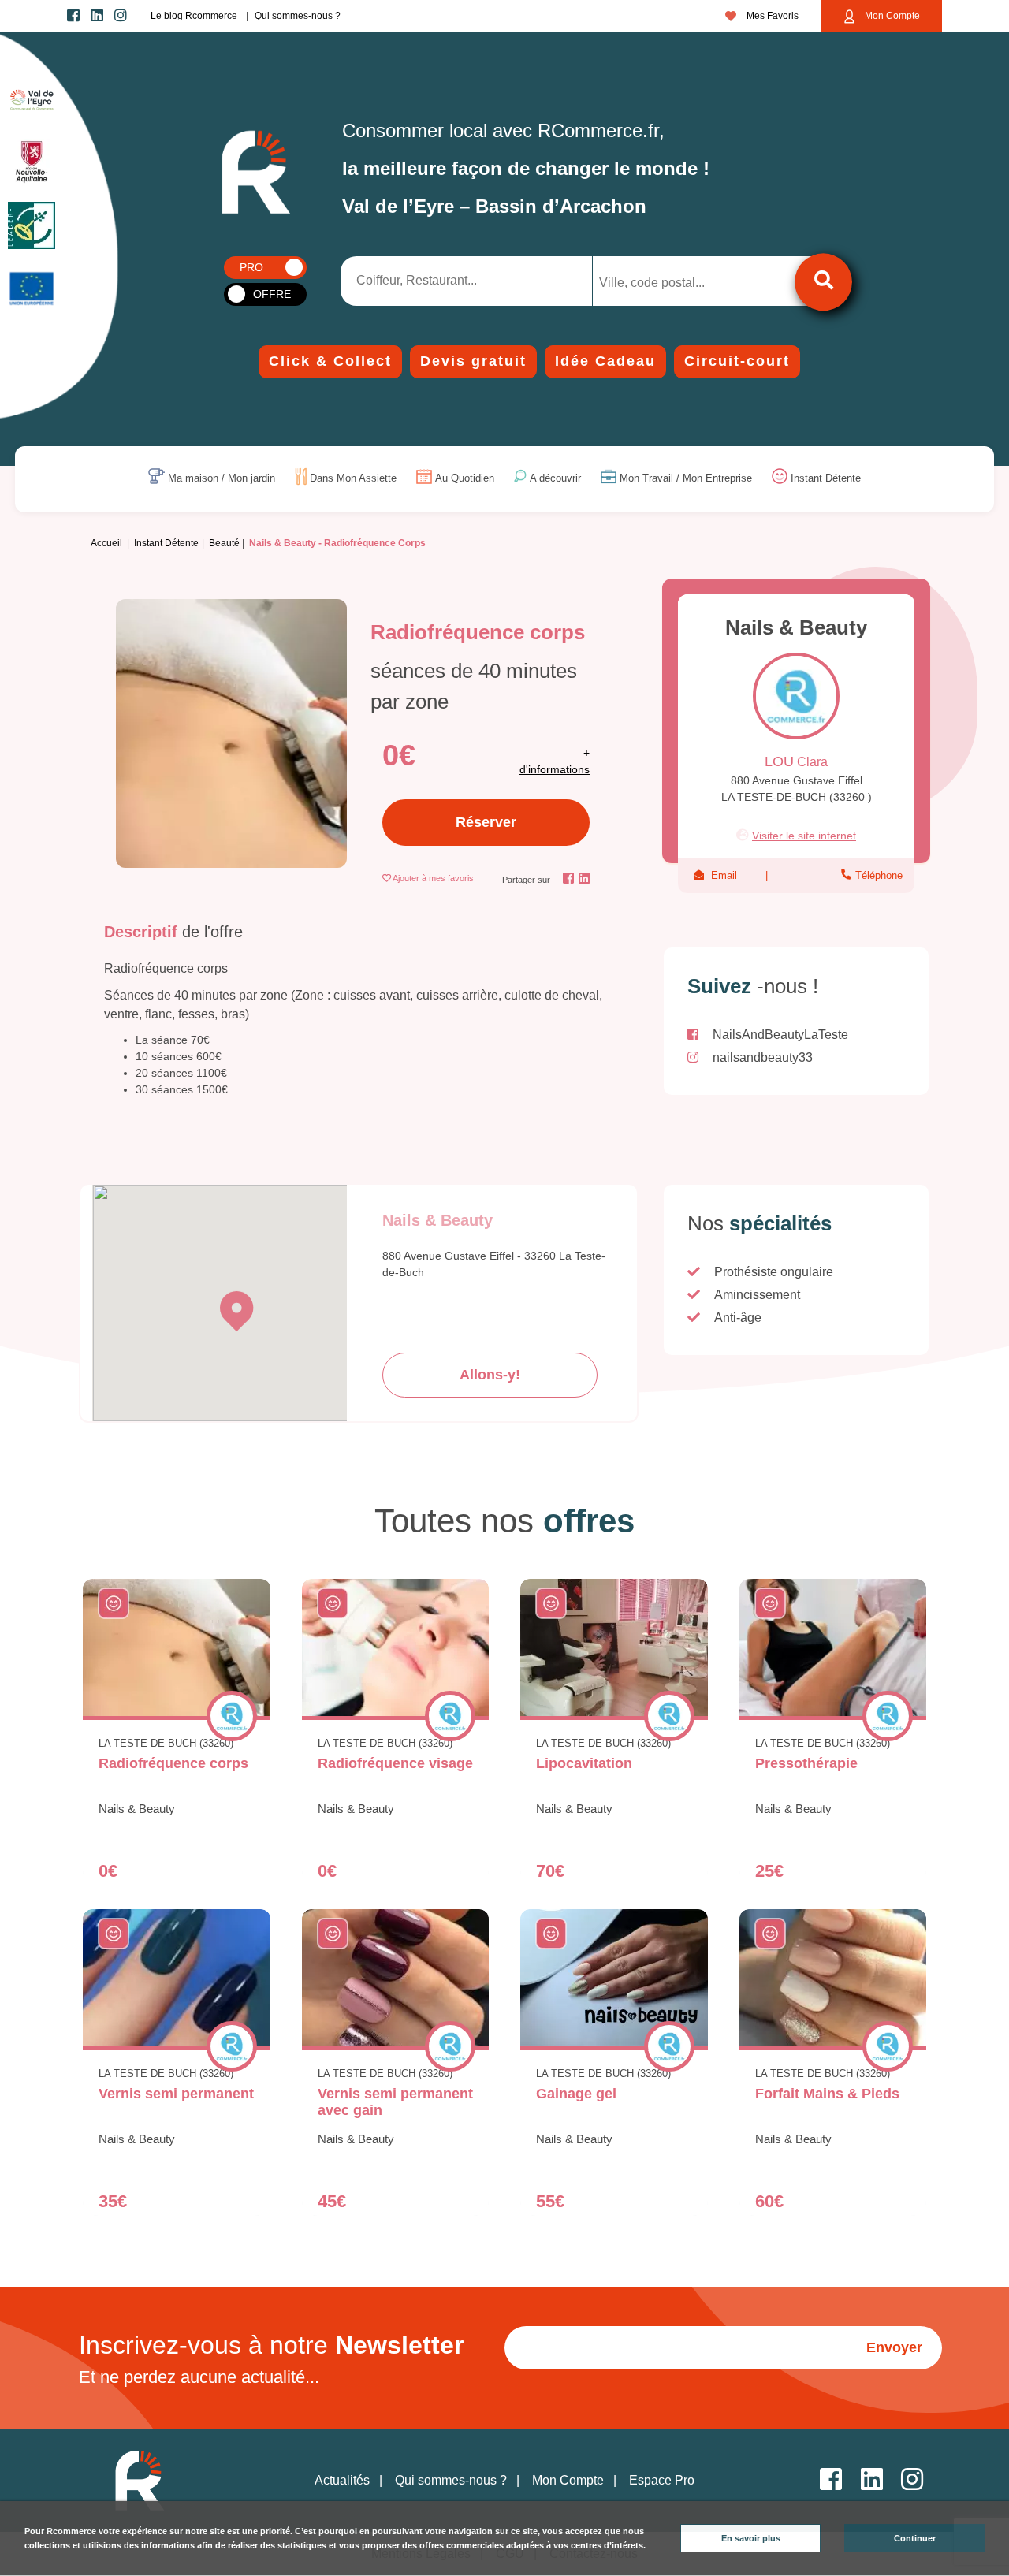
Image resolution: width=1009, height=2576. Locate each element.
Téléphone (877, 875)
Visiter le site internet (804, 836)
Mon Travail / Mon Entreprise (686, 479)
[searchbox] (665, 283)
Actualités (342, 2480)
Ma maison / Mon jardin (222, 479)
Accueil (106, 543)
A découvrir (555, 479)
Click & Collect (330, 361)
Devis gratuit (473, 361)
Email (724, 875)
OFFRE (272, 294)
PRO (251, 267)
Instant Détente (826, 479)
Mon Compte (891, 16)
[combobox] (678, 281)
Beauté (224, 543)
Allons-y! (490, 1375)
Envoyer (894, 2347)
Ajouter (433, 878)
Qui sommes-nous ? (298, 16)
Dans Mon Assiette (353, 479)
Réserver (486, 822)
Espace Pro (662, 2480)
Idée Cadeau (605, 361)
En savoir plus (751, 2538)
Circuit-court (737, 361)
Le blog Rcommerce (194, 16)
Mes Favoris (771, 16)
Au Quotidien (465, 479)
